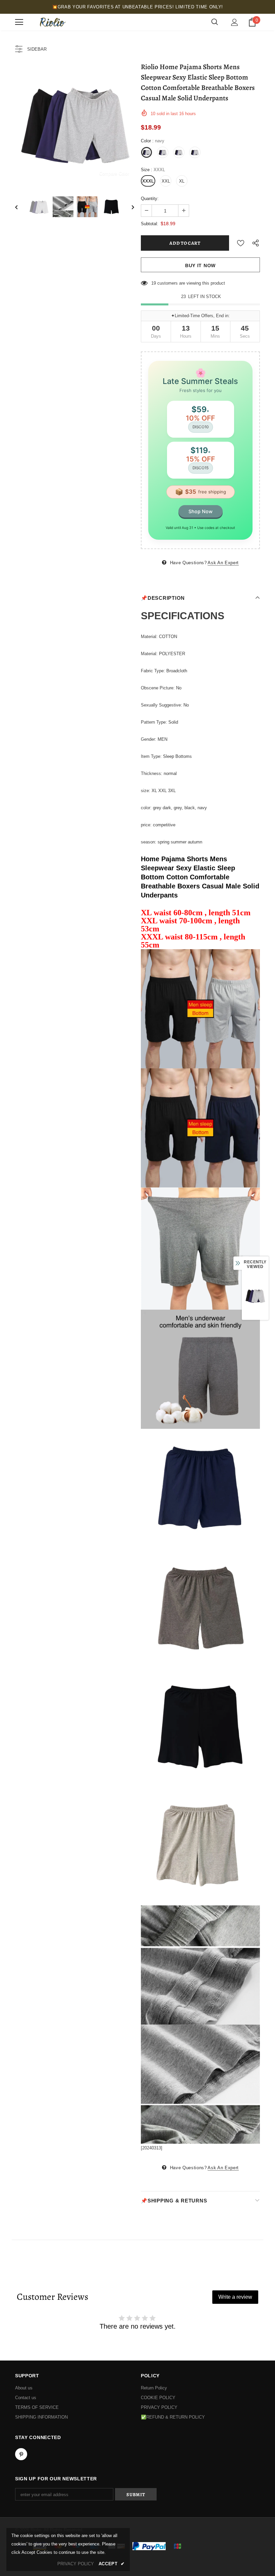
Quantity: (150, 199)
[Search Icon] (215, 22)
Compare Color (114, 173)
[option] (75, 124)
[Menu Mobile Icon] (19, 22)
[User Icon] (235, 22)
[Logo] (52, 22)
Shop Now (201, 511)
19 (154, 283)
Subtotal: (150, 224)
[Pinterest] (21, 2454)
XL (182, 181)
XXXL (148, 181)
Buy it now (200, 265)
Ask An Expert (223, 563)
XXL (166, 181)
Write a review (235, 2297)
